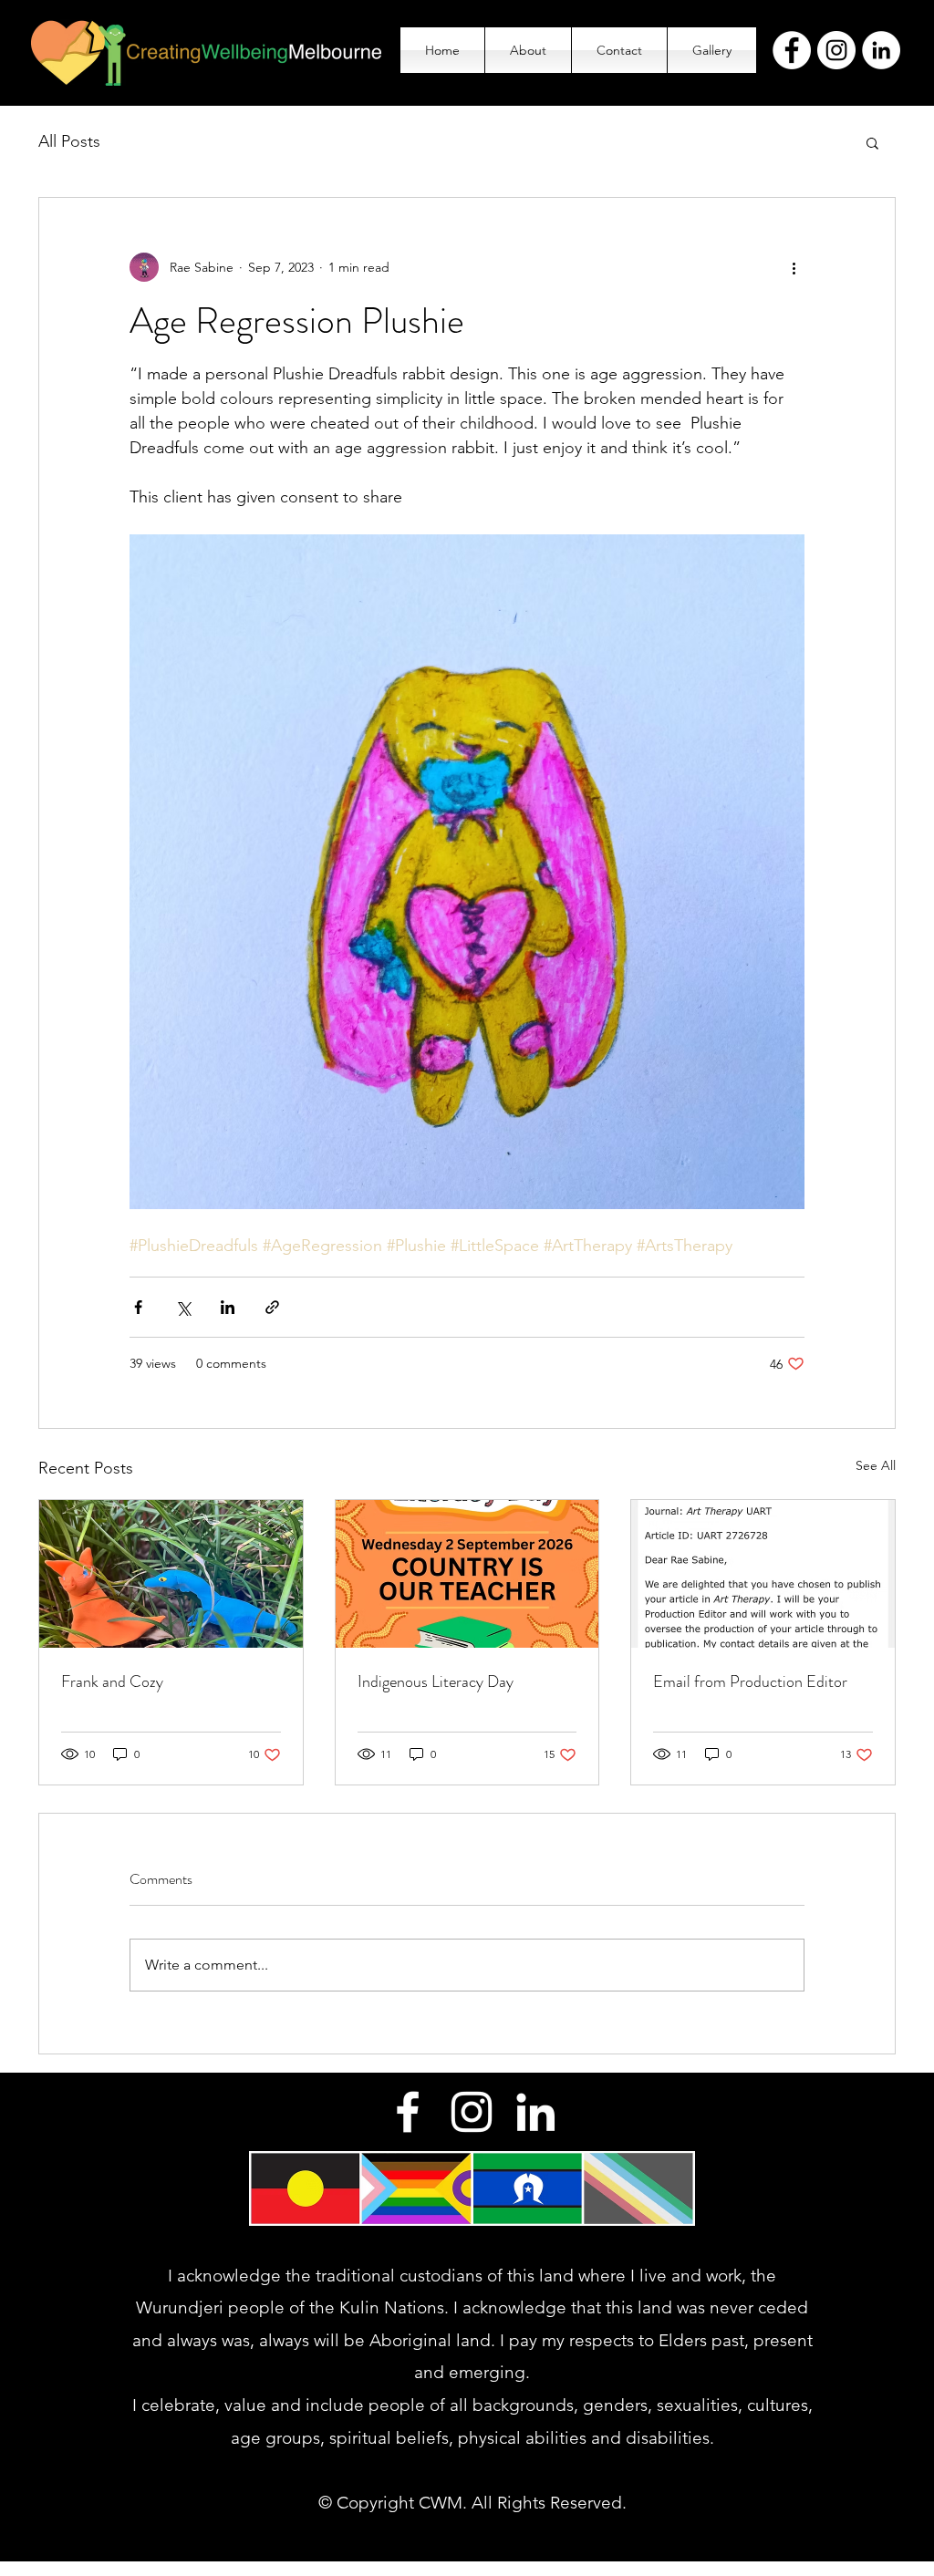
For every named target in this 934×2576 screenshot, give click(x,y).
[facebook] (408, 2112)
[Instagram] (836, 50)
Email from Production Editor (750, 1681)
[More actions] (794, 267)
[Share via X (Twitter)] (183, 1307)
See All (876, 1465)
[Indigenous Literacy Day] (467, 1574)
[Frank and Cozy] (171, 1574)
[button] (872, 142)
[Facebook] (792, 50)
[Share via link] (272, 1307)
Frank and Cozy (112, 1681)
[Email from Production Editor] (763, 1574)
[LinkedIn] (881, 50)
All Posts (69, 141)
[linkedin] (535, 2112)
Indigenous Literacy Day (436, 1681)
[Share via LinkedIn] (228, 1307)
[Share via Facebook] (138, 1307)
